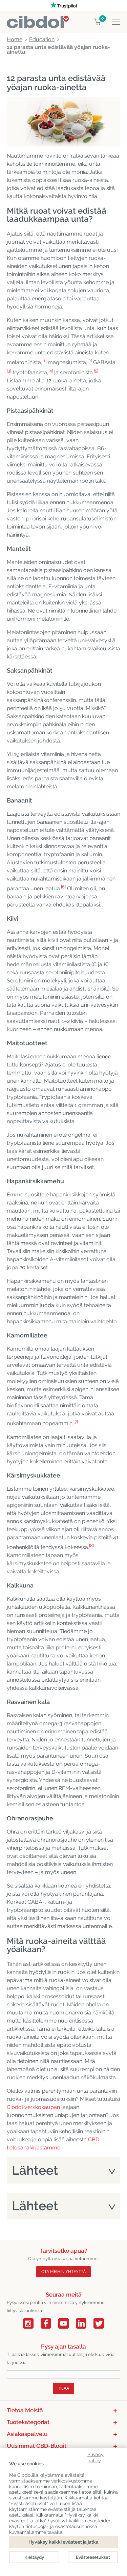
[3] (9, 371)
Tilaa (63, 2388)
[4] (51, 371)
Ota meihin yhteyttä (63, 2272)
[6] (63, 887)
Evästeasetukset (93, 2557)
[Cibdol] (38, 20)
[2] (90, 361)
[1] (44, 361)
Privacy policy (96, 2456)
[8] (91, 1545)
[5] (96, 371)
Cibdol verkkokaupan (33, 2107)
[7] (76, 1422)
